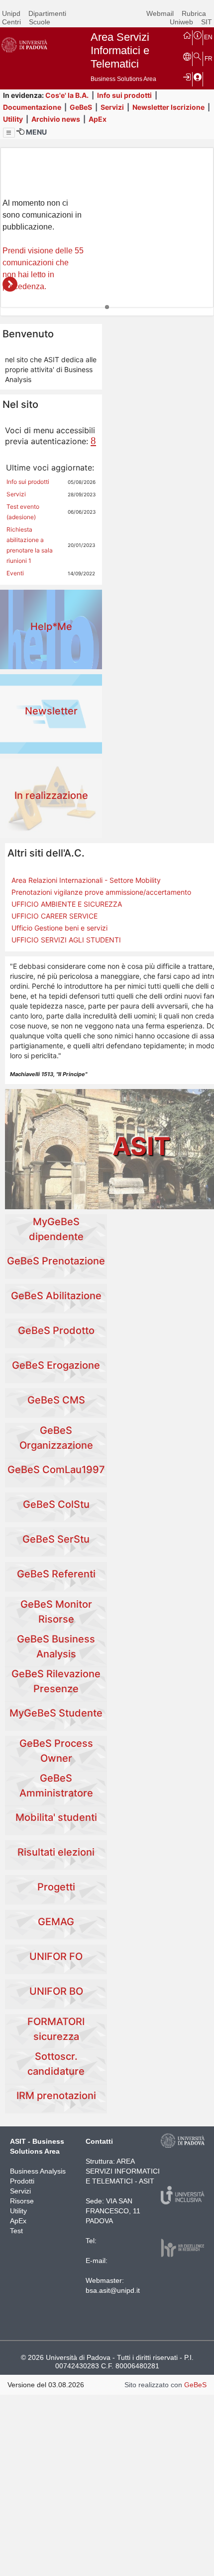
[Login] (187, 77)
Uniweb (181, 22)
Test (16, 2231)
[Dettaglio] (10, 284)
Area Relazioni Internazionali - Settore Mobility (86, 880)
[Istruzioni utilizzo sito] (198, 35)
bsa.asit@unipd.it (113, 2290)
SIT (207, 22)
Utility (13, 119)
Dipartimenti (47, 13)
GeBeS (81, 107)
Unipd (11, 13)
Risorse (22, 2201)
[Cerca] (198, 56)
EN (208, 37)
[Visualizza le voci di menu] (9, 133)
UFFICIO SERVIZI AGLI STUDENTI (66, 940)
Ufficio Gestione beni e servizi (59, 928)
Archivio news (56, 119)
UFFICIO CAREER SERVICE (54, 916)
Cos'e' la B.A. (67, 95)
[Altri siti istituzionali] (187, 56)
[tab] (107, 307)
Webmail (160, 13)
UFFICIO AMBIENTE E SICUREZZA (67, 904)
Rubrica (194, 13)
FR (209, 59)
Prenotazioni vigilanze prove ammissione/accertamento (101, 892)
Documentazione (32, 107)
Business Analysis (38, 2171)
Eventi (15, 573)
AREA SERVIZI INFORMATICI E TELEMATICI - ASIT (123, 2171)
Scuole (40, 22)
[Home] (187, 35)
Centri (11, 22)
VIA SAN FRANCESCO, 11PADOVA (113, 2211)
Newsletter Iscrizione (168, 107)
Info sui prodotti (124, 95)
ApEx (98, 119)
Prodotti (22, 2181)
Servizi (112, 107)
